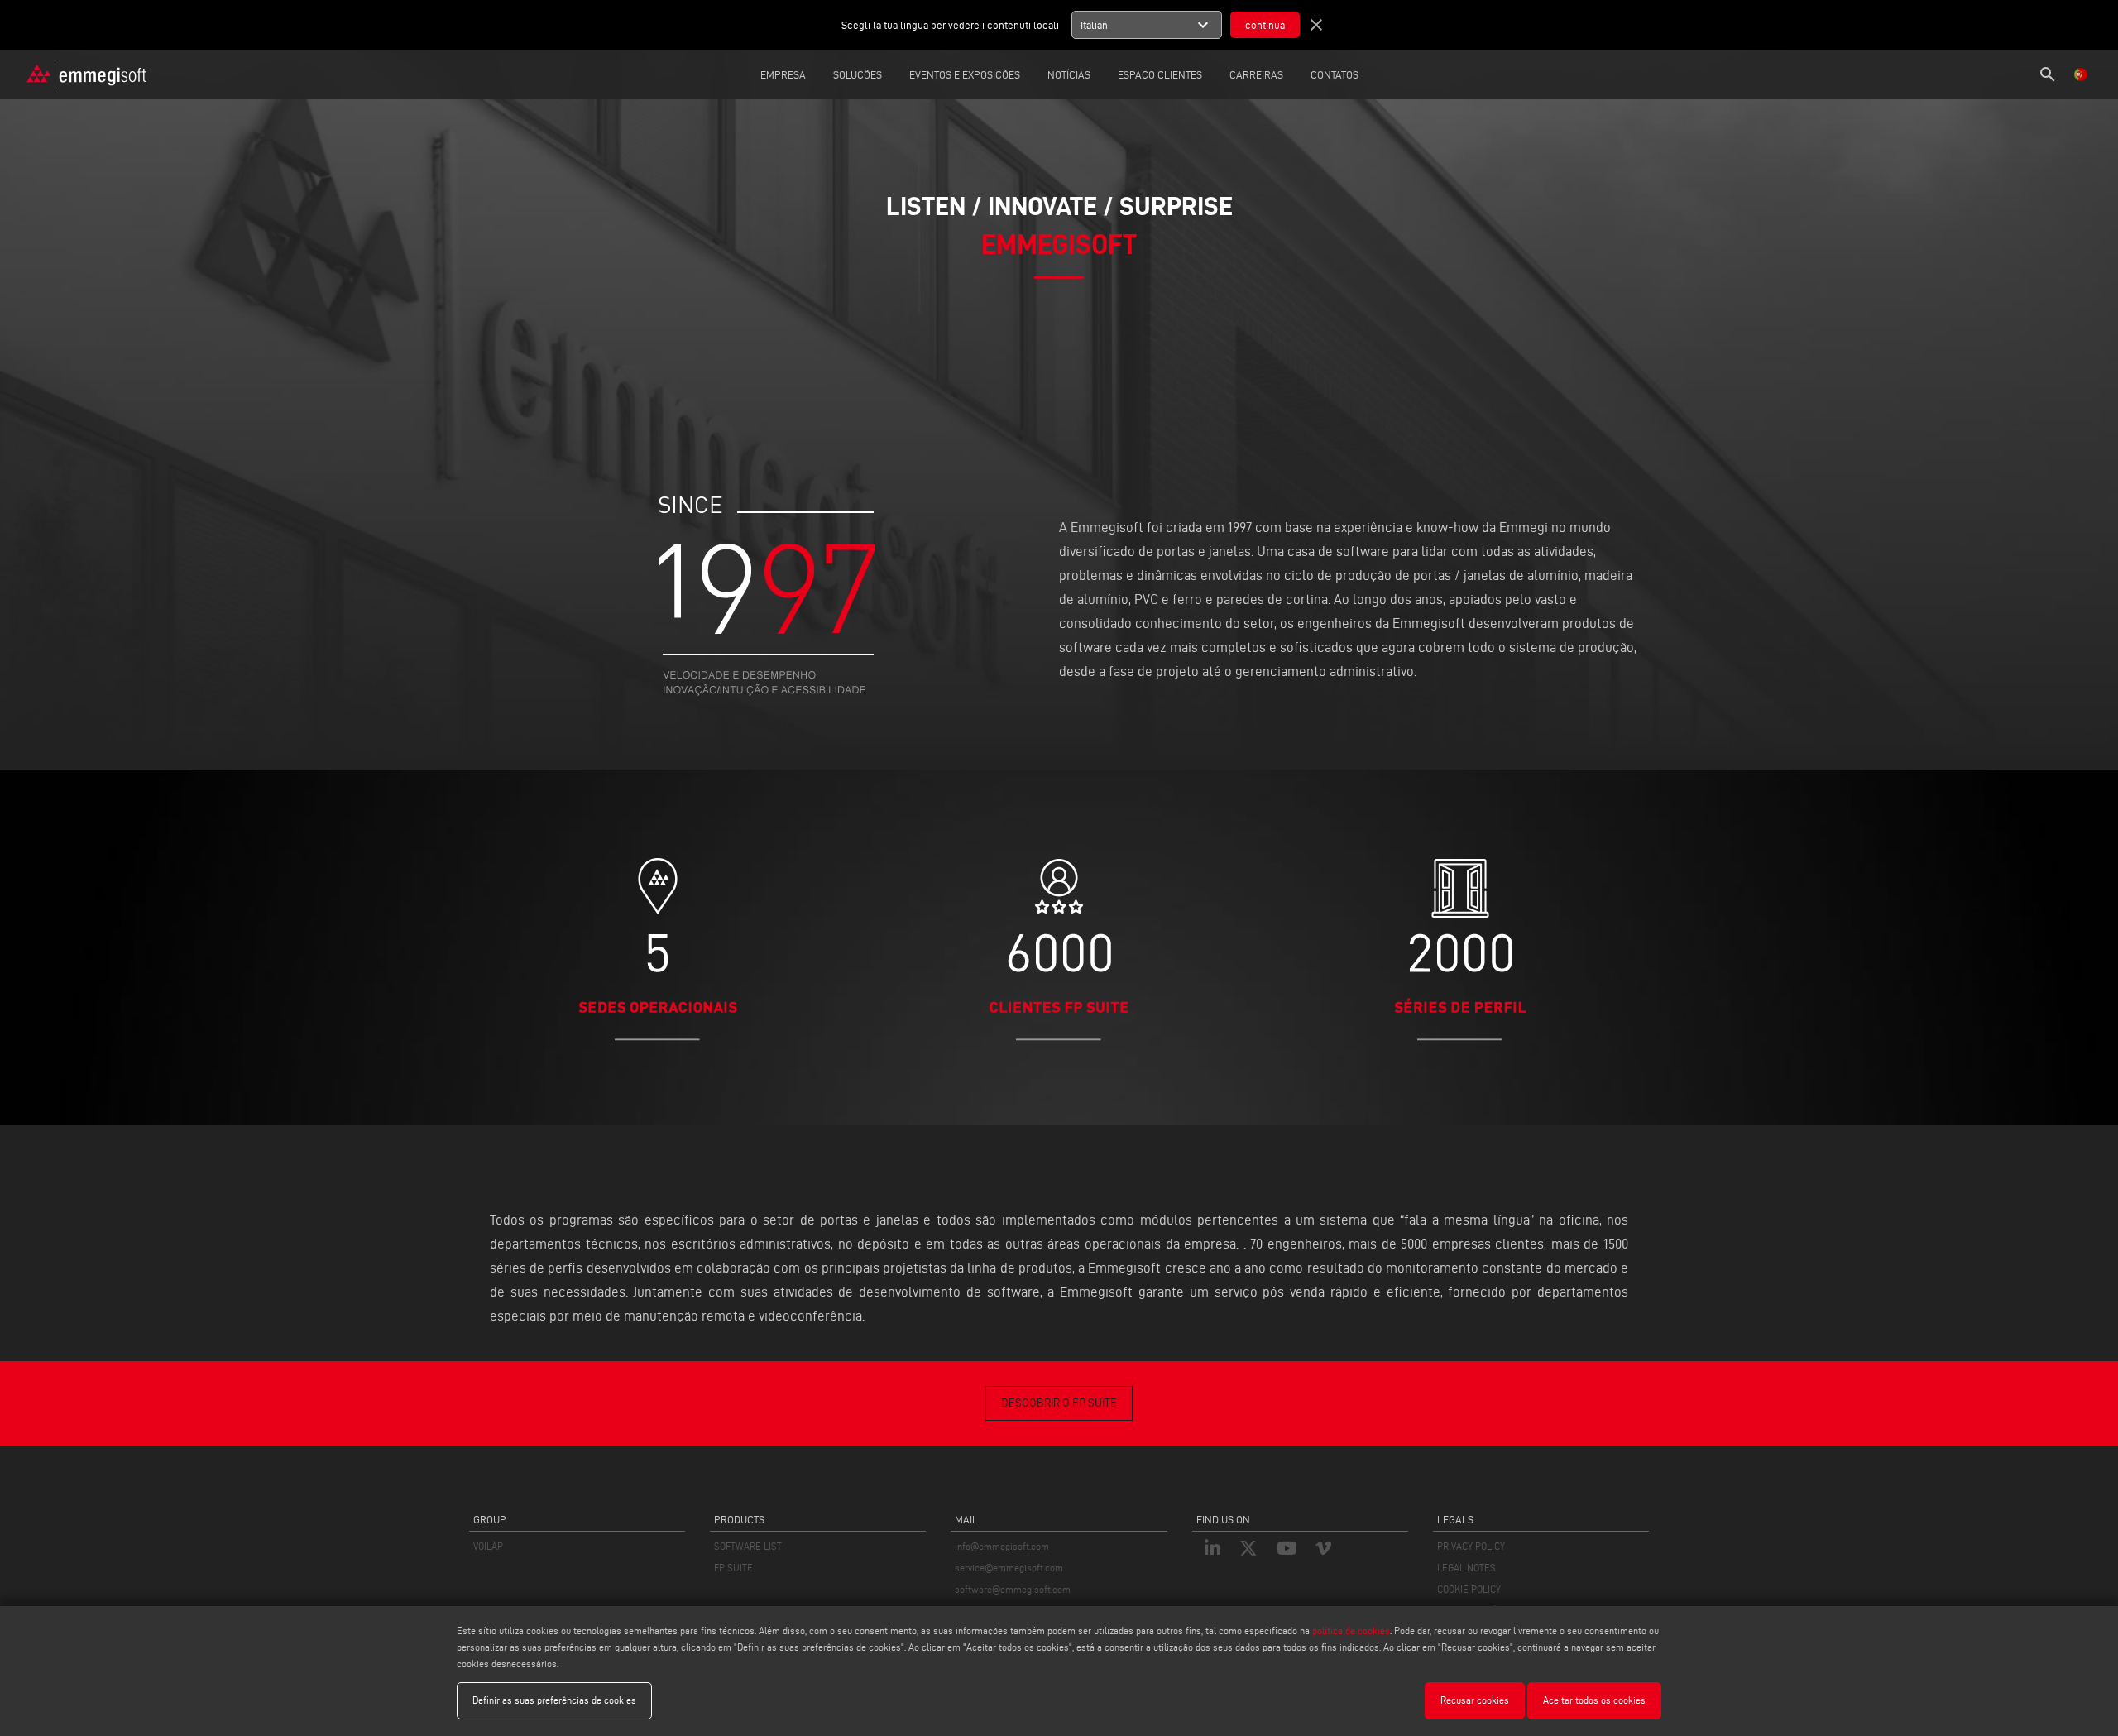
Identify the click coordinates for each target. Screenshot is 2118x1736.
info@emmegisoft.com (1002, 1546)
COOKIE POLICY (1469, 1589)
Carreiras (1256, 74)
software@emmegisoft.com (1013, 1589)
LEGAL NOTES (1466, 1568)
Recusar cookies (1475, 1700)
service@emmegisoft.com (1009, 1568)
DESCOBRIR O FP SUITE (1059, 1403)
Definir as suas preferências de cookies (554, 1700)
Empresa (783, 74)
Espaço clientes (1160, 74)
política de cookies (1351, 1630)
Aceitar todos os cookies (1594, 1700)
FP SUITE (733, 1568)
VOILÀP (488, 1546)
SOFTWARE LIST (748, 1546)
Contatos (1335, 74)
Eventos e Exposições (965, 74)
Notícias (1069, 74)
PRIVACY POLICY (1471, 1546)
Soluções (858, 74)
